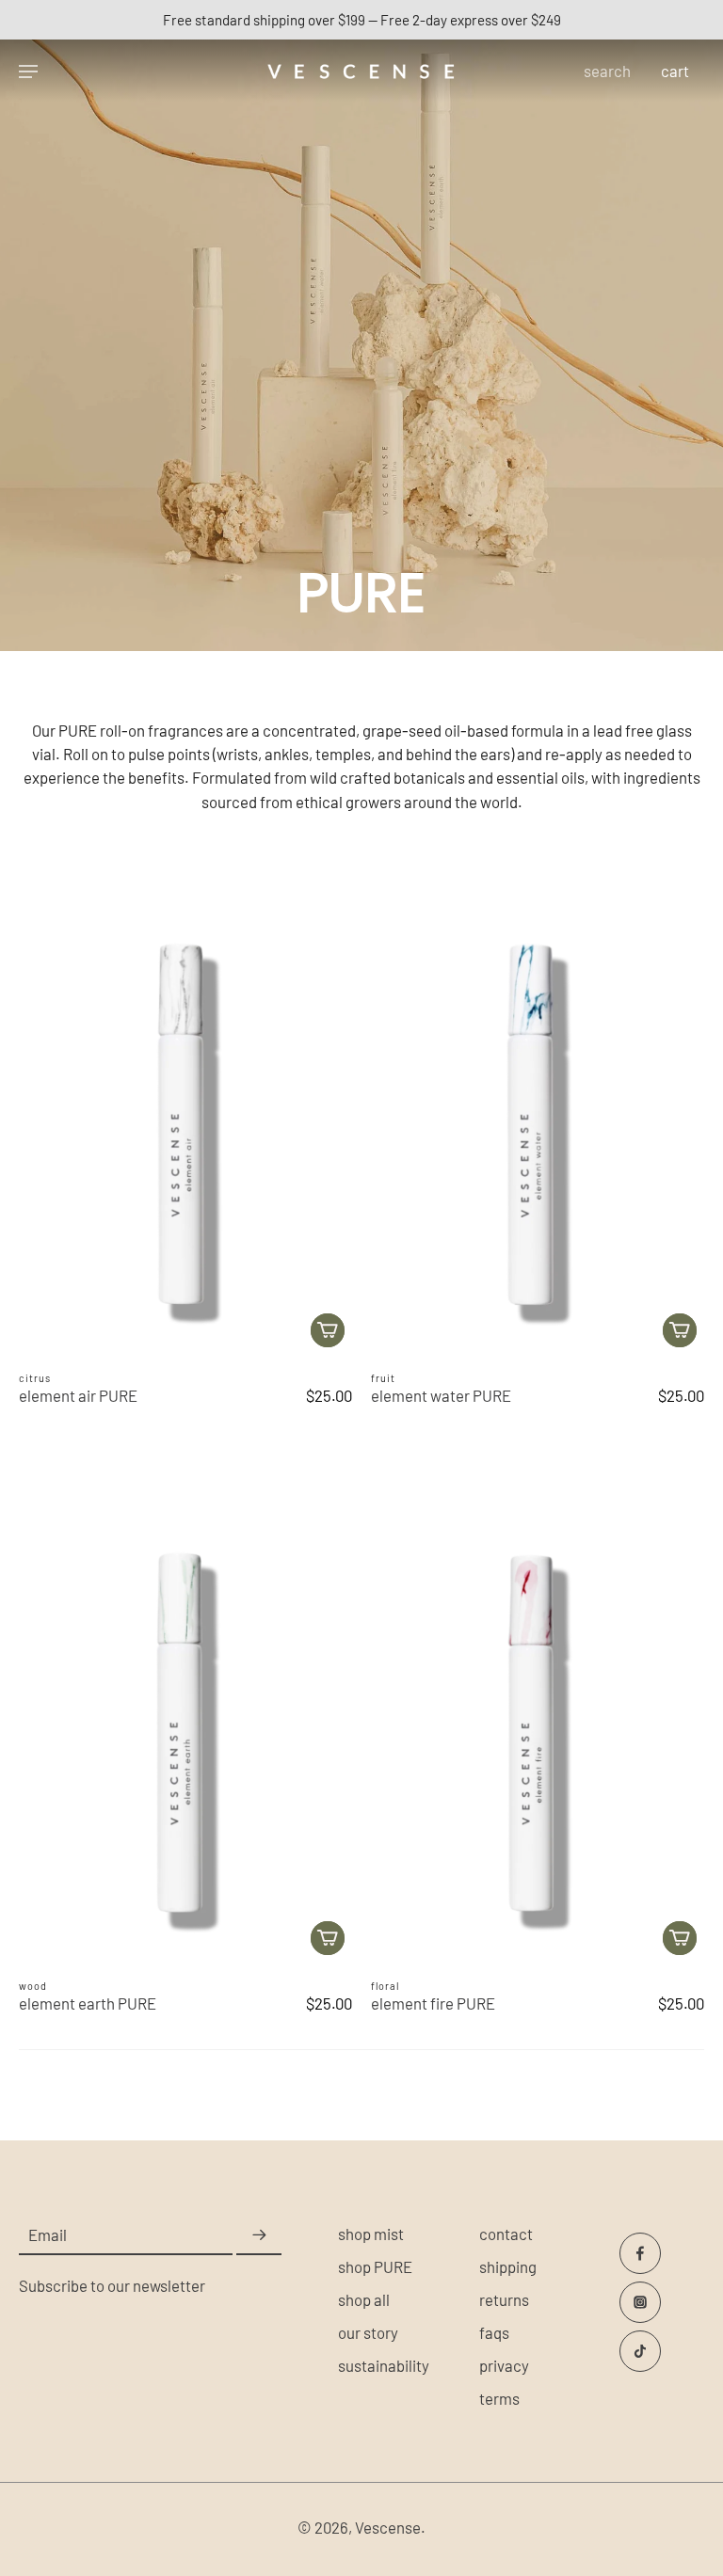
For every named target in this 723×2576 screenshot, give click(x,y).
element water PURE (441, 1395)
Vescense (388, 2527)
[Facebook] (640, 2253)
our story (368, 2332)
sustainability (384, 2365)
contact (506, 2234)
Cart (675, 71)
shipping (508, 2266)
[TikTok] (640, 2351)
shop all (364, 2299)
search (607, 71)
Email (48, 2234)
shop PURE (375, 2266)
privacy (504, 2365)
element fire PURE (433, 2003)
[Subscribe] (259, 2235)
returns (504, 2299)
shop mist (371, 2234)
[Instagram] (640, 2302)
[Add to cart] (328, 1330)
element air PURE (78, 1395)
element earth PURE (88, 2003)
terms (499, 2398)
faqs (494, 2332)
